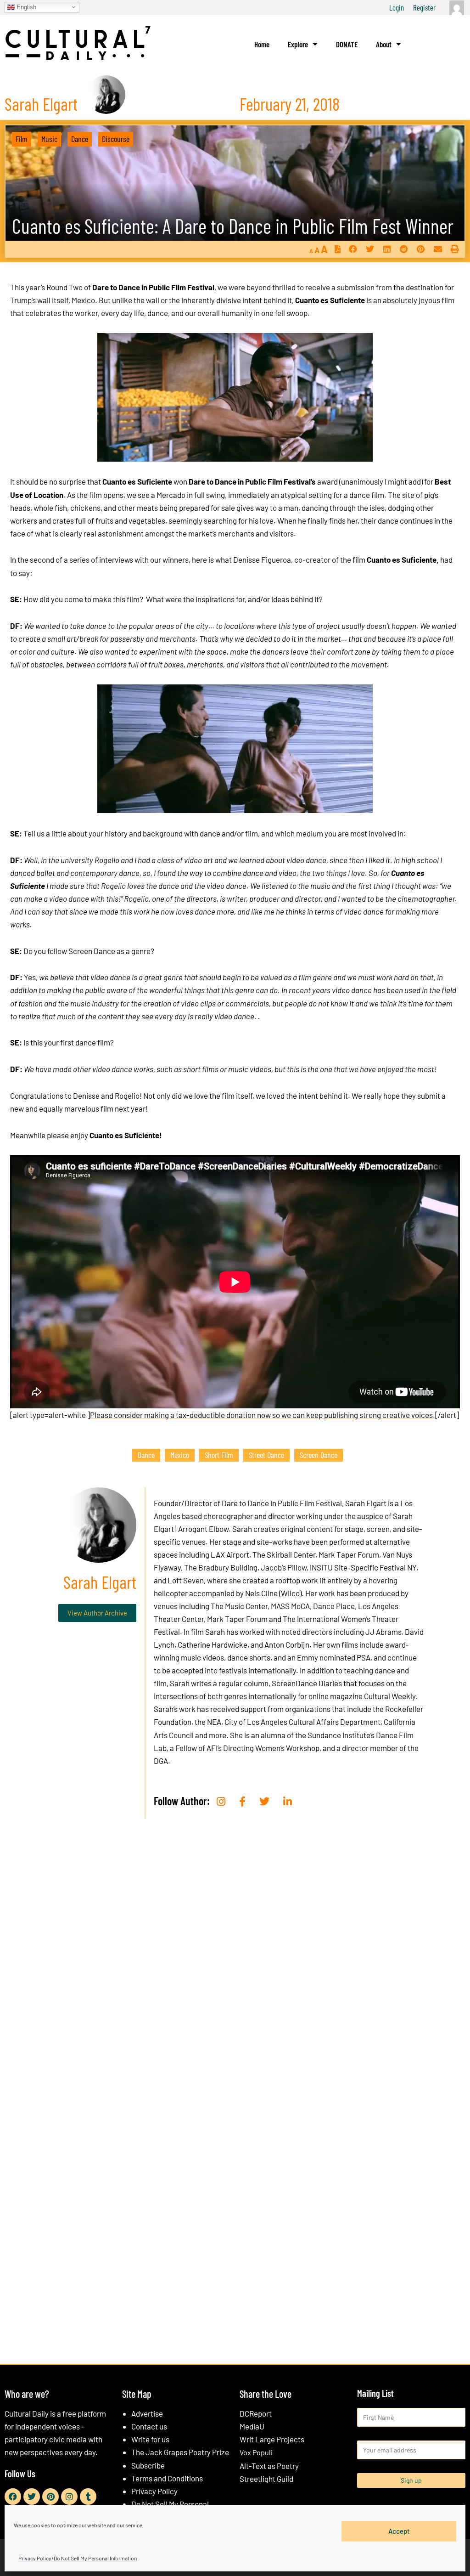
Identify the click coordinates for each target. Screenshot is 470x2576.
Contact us (149, 2426)
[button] (353, 249)
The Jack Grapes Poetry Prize (180, 2452)
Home (262, 44)
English (25, 7)
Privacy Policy (154, 2491)
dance (146, 1455)
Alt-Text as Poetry (269, 2466)
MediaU (252, 2426)
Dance (80, 139)
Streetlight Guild (266, 2479)
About (384, 44)
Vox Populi (256, 2452)
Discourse (116, 139)
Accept (399, 2531)
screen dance (319, 1455)
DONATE (347, 44)
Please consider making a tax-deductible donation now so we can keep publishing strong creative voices (261, 1415)
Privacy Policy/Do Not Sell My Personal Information (78, 2558)
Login (397, 7)
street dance (266, 1455)
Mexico (180, 1455)
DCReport (256, 2413)
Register (424, 7)
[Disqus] (235, 1966)
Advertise (147, 2413)
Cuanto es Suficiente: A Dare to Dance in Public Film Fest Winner (233, 226)
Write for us (150, 2439)
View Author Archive (97, 1613)
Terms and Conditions (167, 2478)
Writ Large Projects (272, 2439)
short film (219, 1455)
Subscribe (148, 2465)
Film (22, 139)
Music (49, 139)
